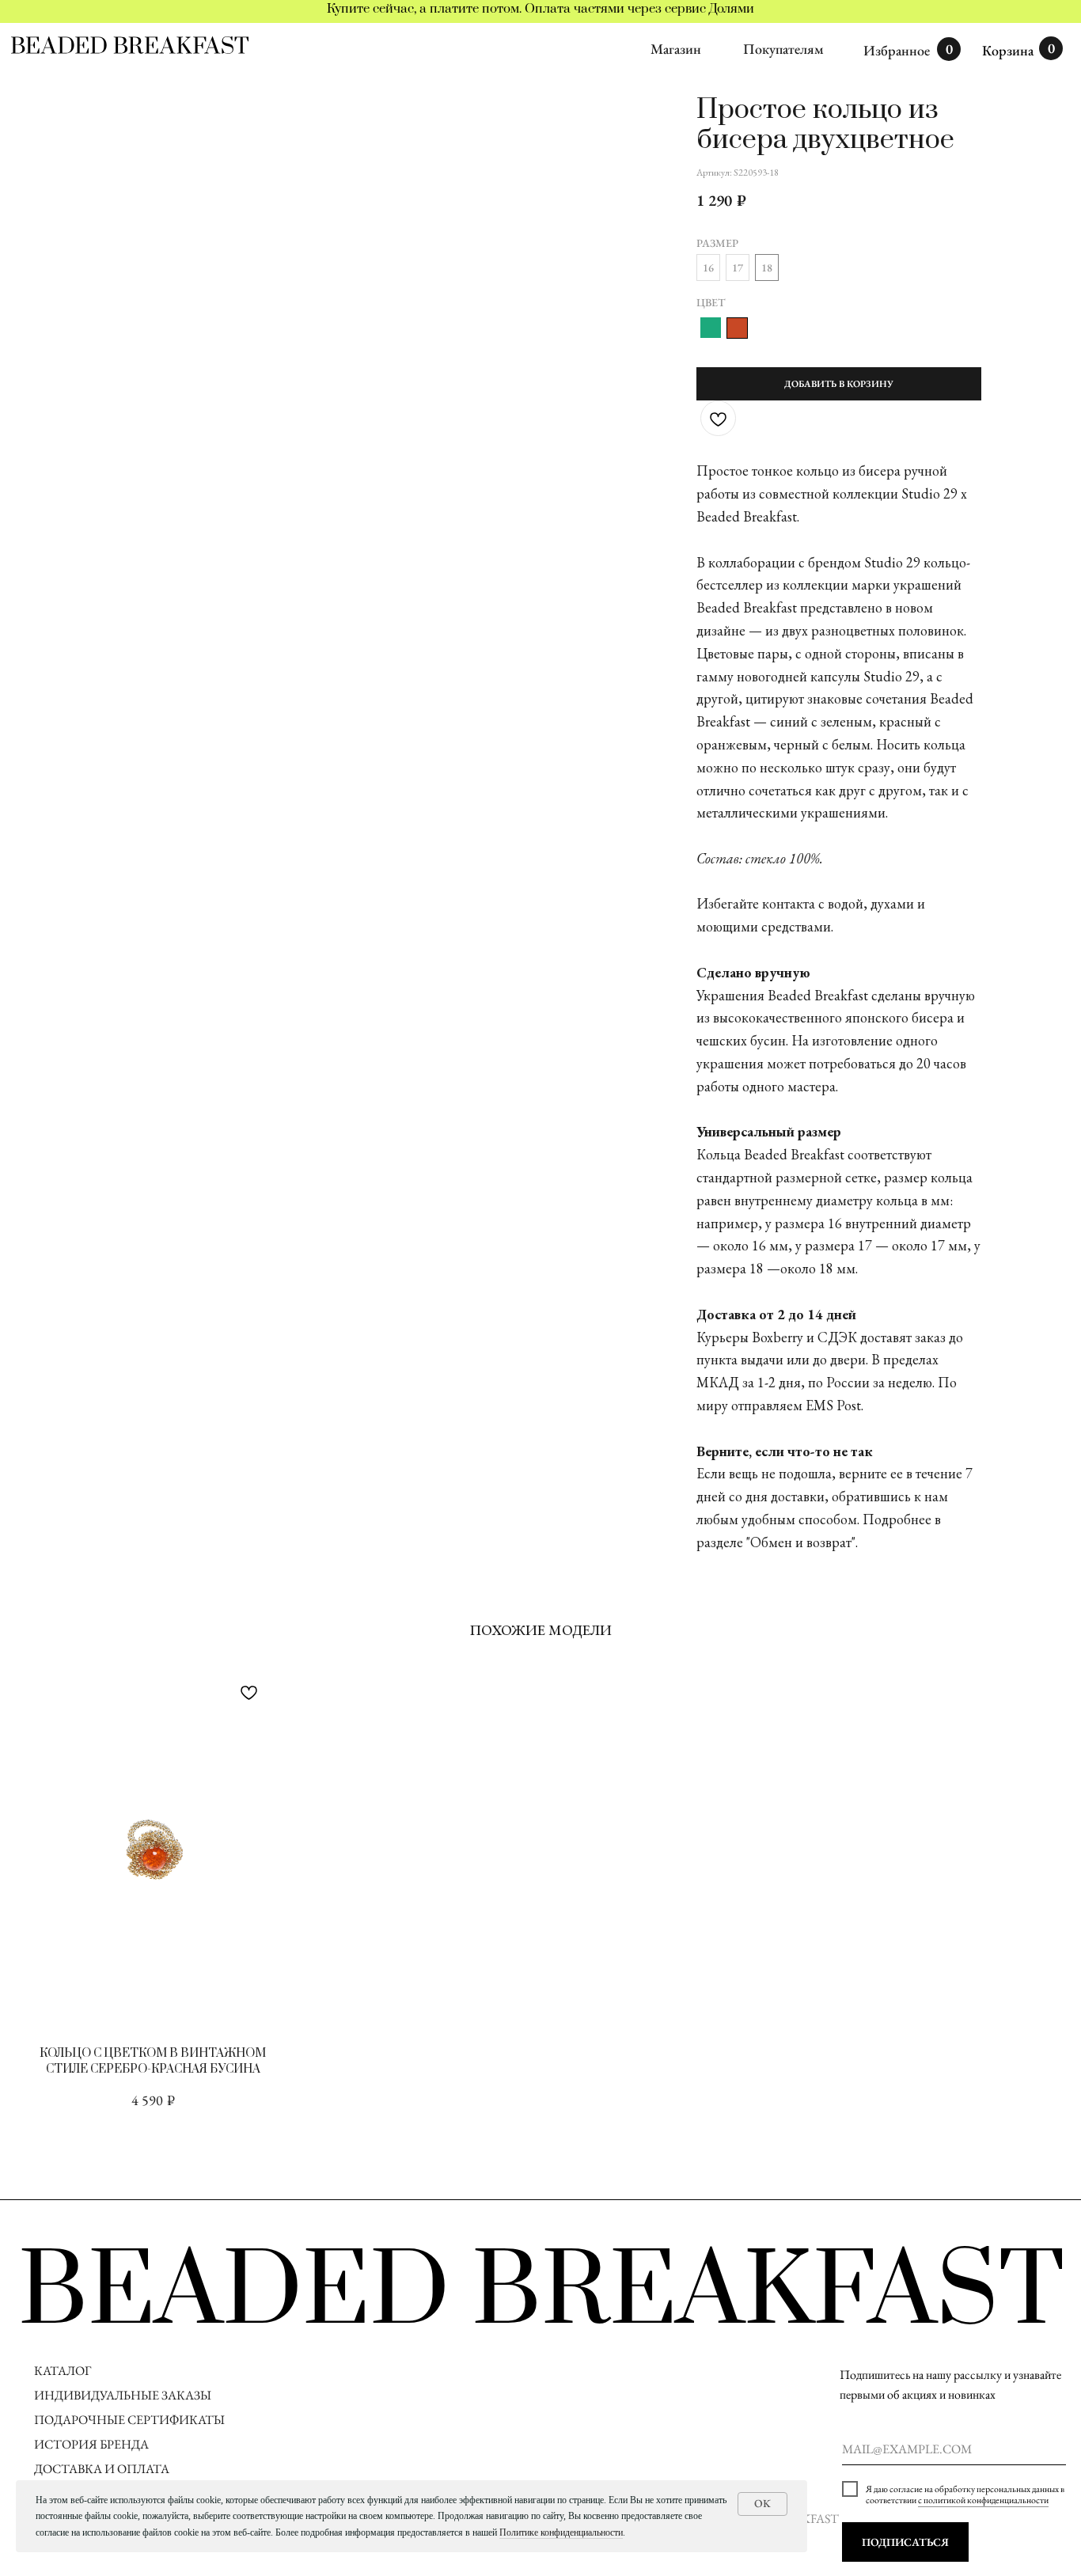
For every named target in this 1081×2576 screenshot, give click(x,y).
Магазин (676, 49)
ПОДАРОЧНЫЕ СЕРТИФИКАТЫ (129, 2420)
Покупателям (783, 49)
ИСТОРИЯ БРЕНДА (91, 2444)
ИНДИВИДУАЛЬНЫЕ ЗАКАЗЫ (123, 2395)
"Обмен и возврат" (801, 1542)
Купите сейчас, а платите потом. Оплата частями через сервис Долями (540, 9)
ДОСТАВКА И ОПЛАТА (103, 2469)
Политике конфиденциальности (561, 2532)
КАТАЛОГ (63, 2371)
